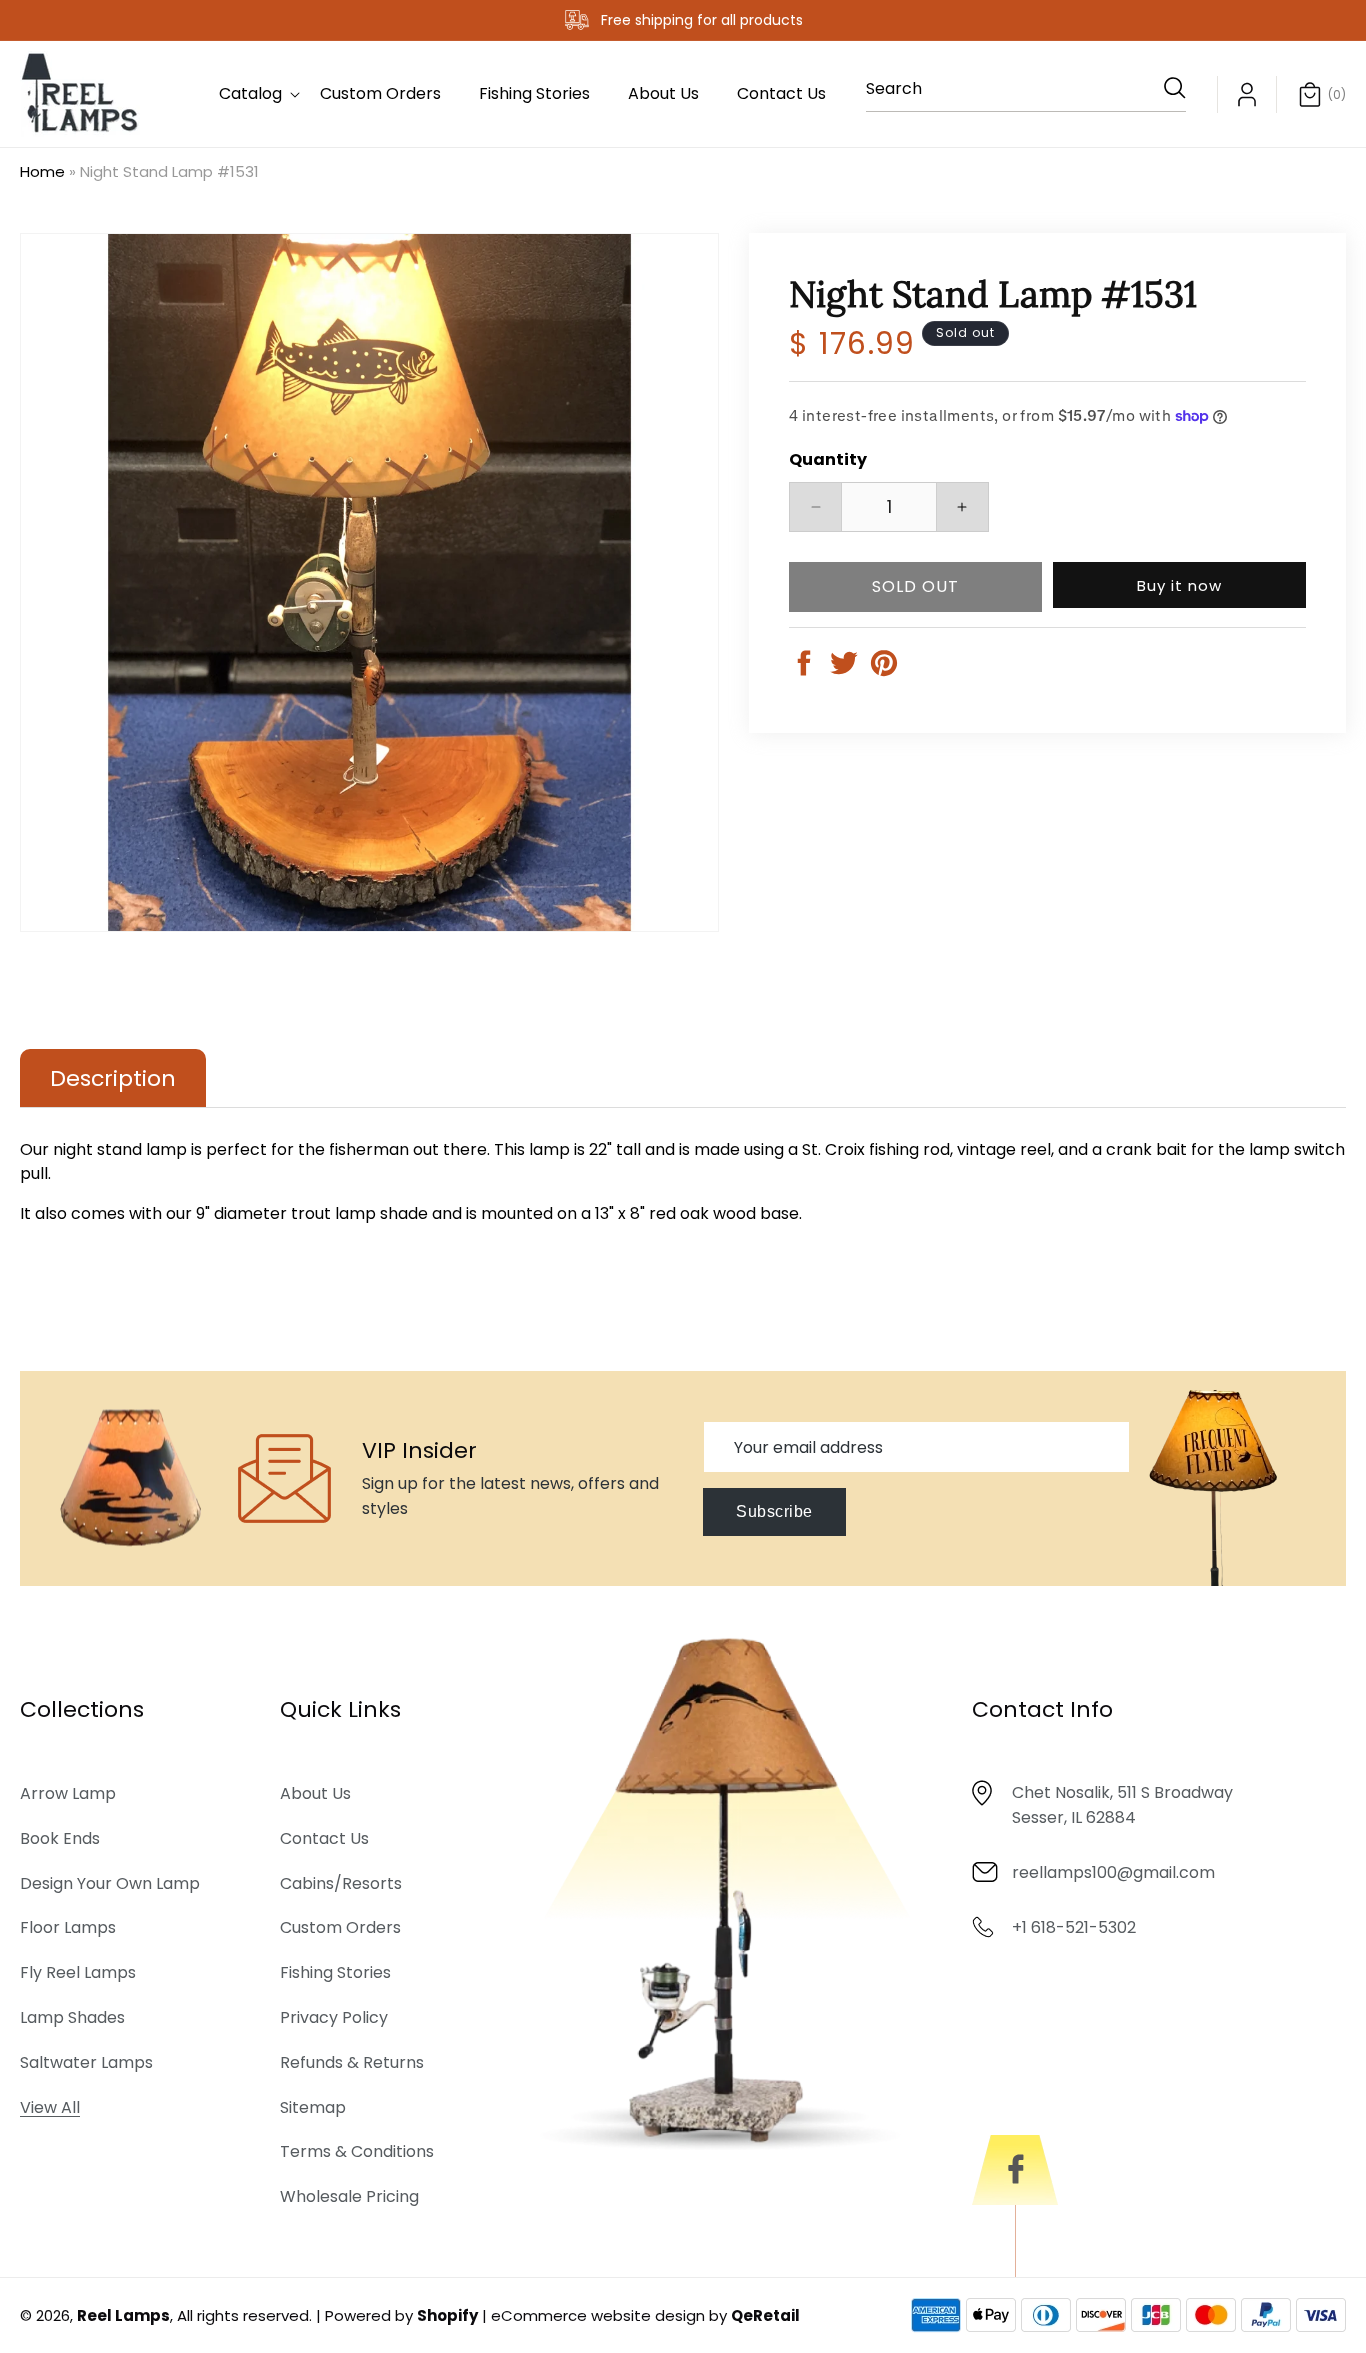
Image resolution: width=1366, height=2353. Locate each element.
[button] (250, 94)
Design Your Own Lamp (110, 1882)
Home (42, 171)
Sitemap (313, 2106)
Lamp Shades (72, 2016)
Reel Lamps (123, 2315)
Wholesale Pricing (349, 2195)
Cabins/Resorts (341, 1882)
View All (50, 2106)
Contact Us (324, 1837)
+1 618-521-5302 (1074, 1926)
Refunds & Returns (352, 2061)
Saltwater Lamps (86, 2061)
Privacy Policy (334, 2016)
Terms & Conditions (357, 2151)
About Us (315, 1792)
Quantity (828, 459)
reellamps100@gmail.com (1113, 1871)
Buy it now (1179, 585)
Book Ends (60, 1837)
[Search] (1164, 88)
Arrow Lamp (68, 1792)
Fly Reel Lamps (78, 1971)
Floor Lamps (68, 1927)
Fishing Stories (335, 1971)
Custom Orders (340, 1927)
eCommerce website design (598, 2315)
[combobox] (1026, 94)
